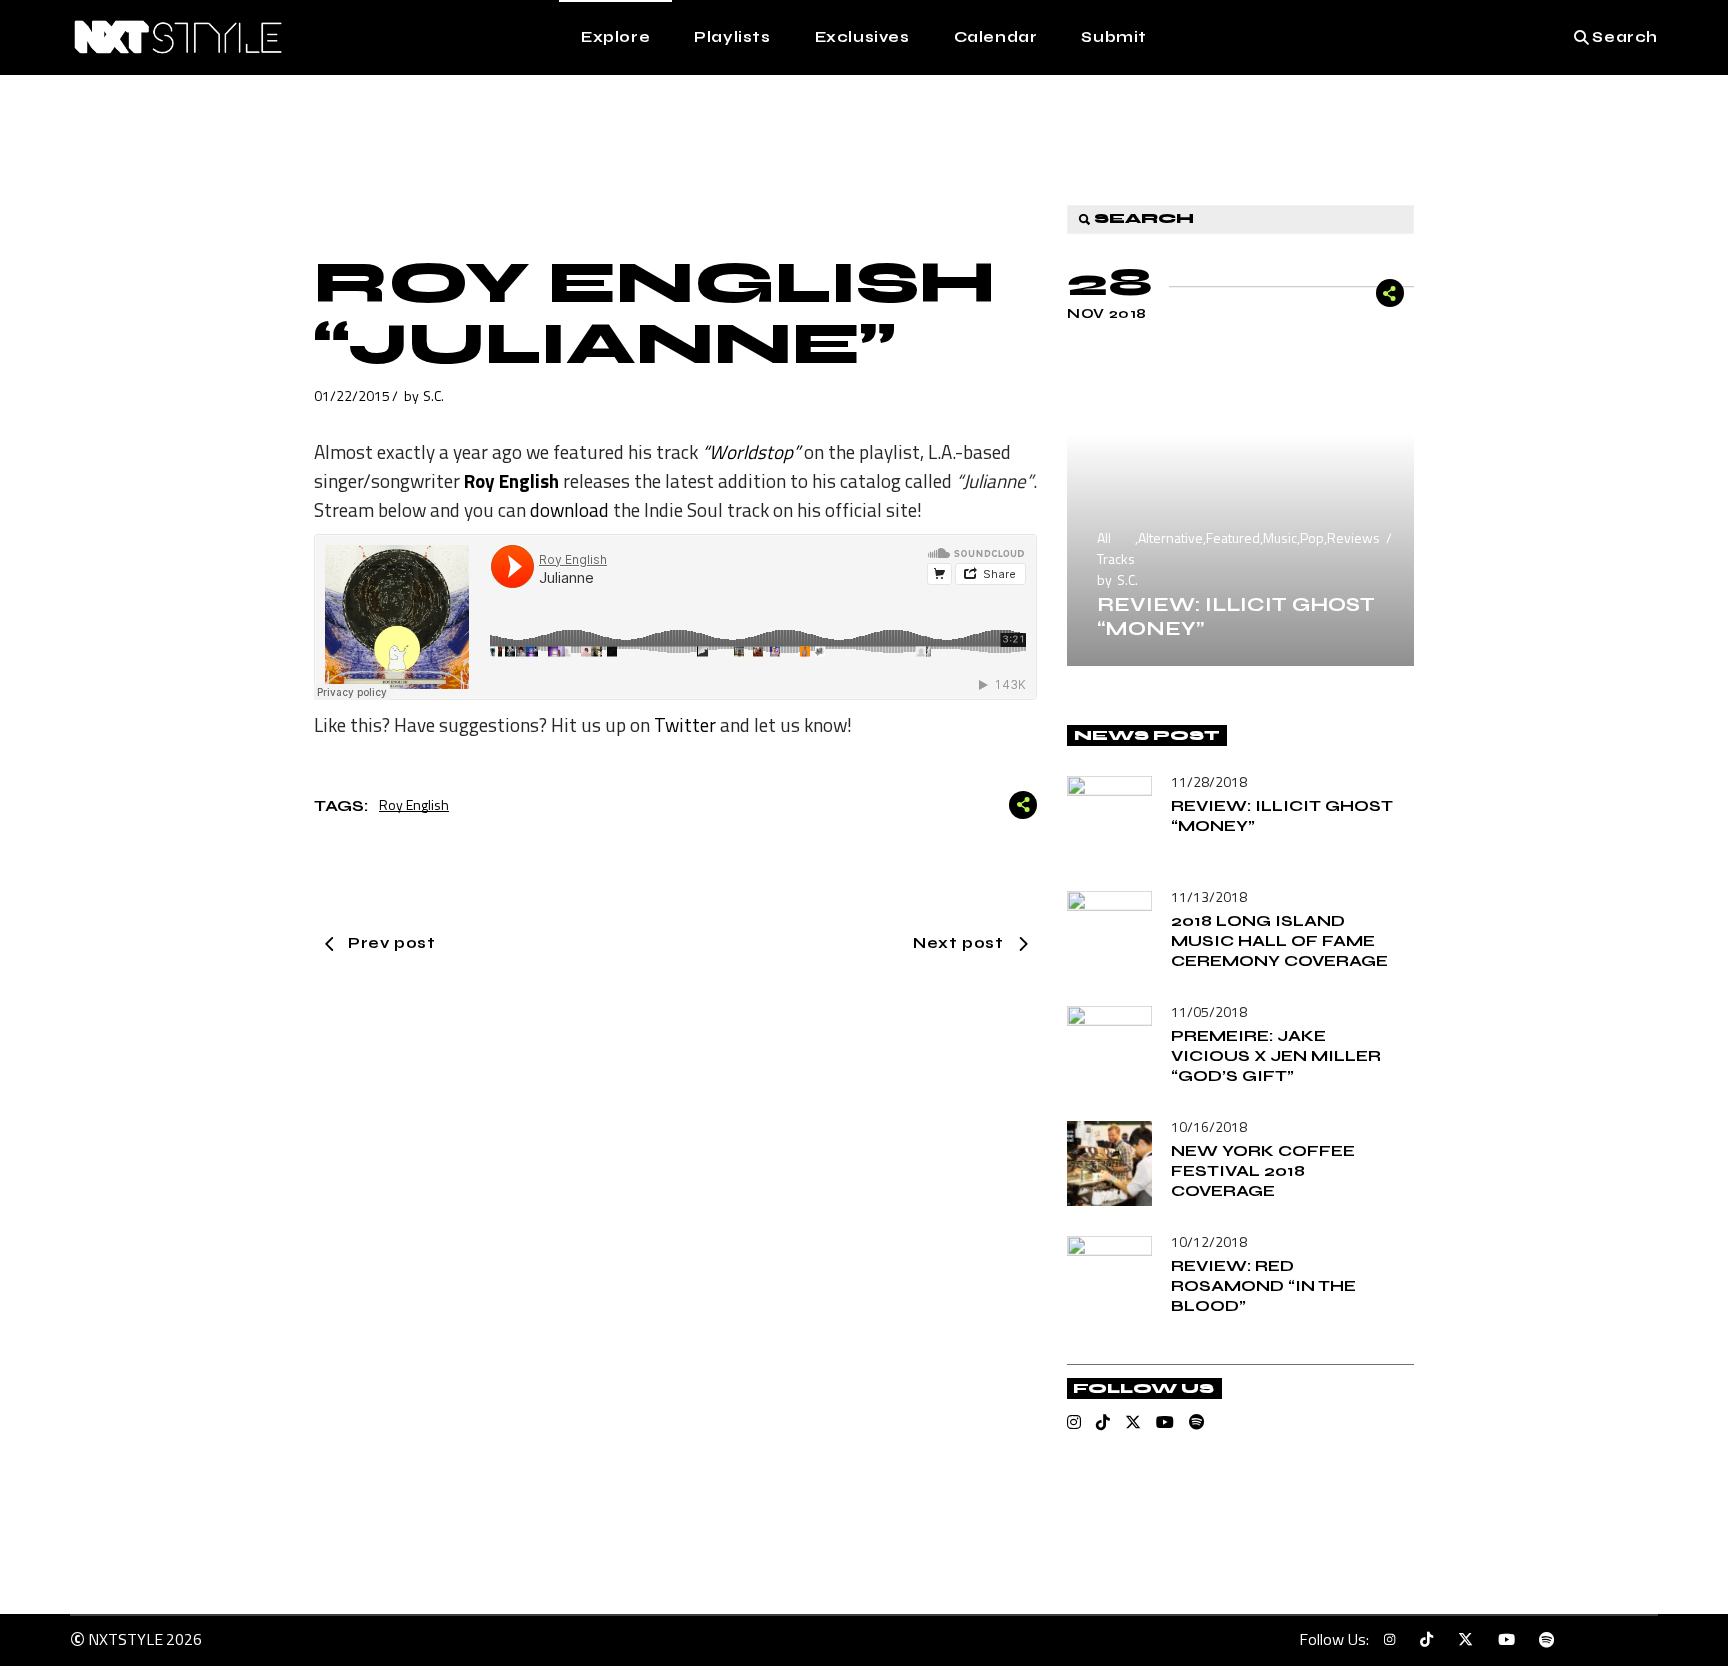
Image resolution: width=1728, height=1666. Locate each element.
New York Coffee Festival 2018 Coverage (1263, 1170)
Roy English (414, 804)
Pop (1312, 537)
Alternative (1170, 537)
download (569, 509)
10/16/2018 (1209, 1126)
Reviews (1353, 537)
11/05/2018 (1209, 1011)
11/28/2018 (1209, 781)
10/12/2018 (1209, 1241)
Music (1280, 537)
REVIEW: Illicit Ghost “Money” (1236, 616)
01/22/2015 (352, 395)
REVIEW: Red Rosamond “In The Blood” (1263, 1285)
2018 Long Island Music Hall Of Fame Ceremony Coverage (1279, 940)
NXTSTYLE (125, 1639)
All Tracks (1116, 548)
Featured (1233, 537)
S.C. (433, 395)
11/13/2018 (1209, 896)
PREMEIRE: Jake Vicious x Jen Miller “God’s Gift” (1276, 1055)
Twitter (685, 724)
